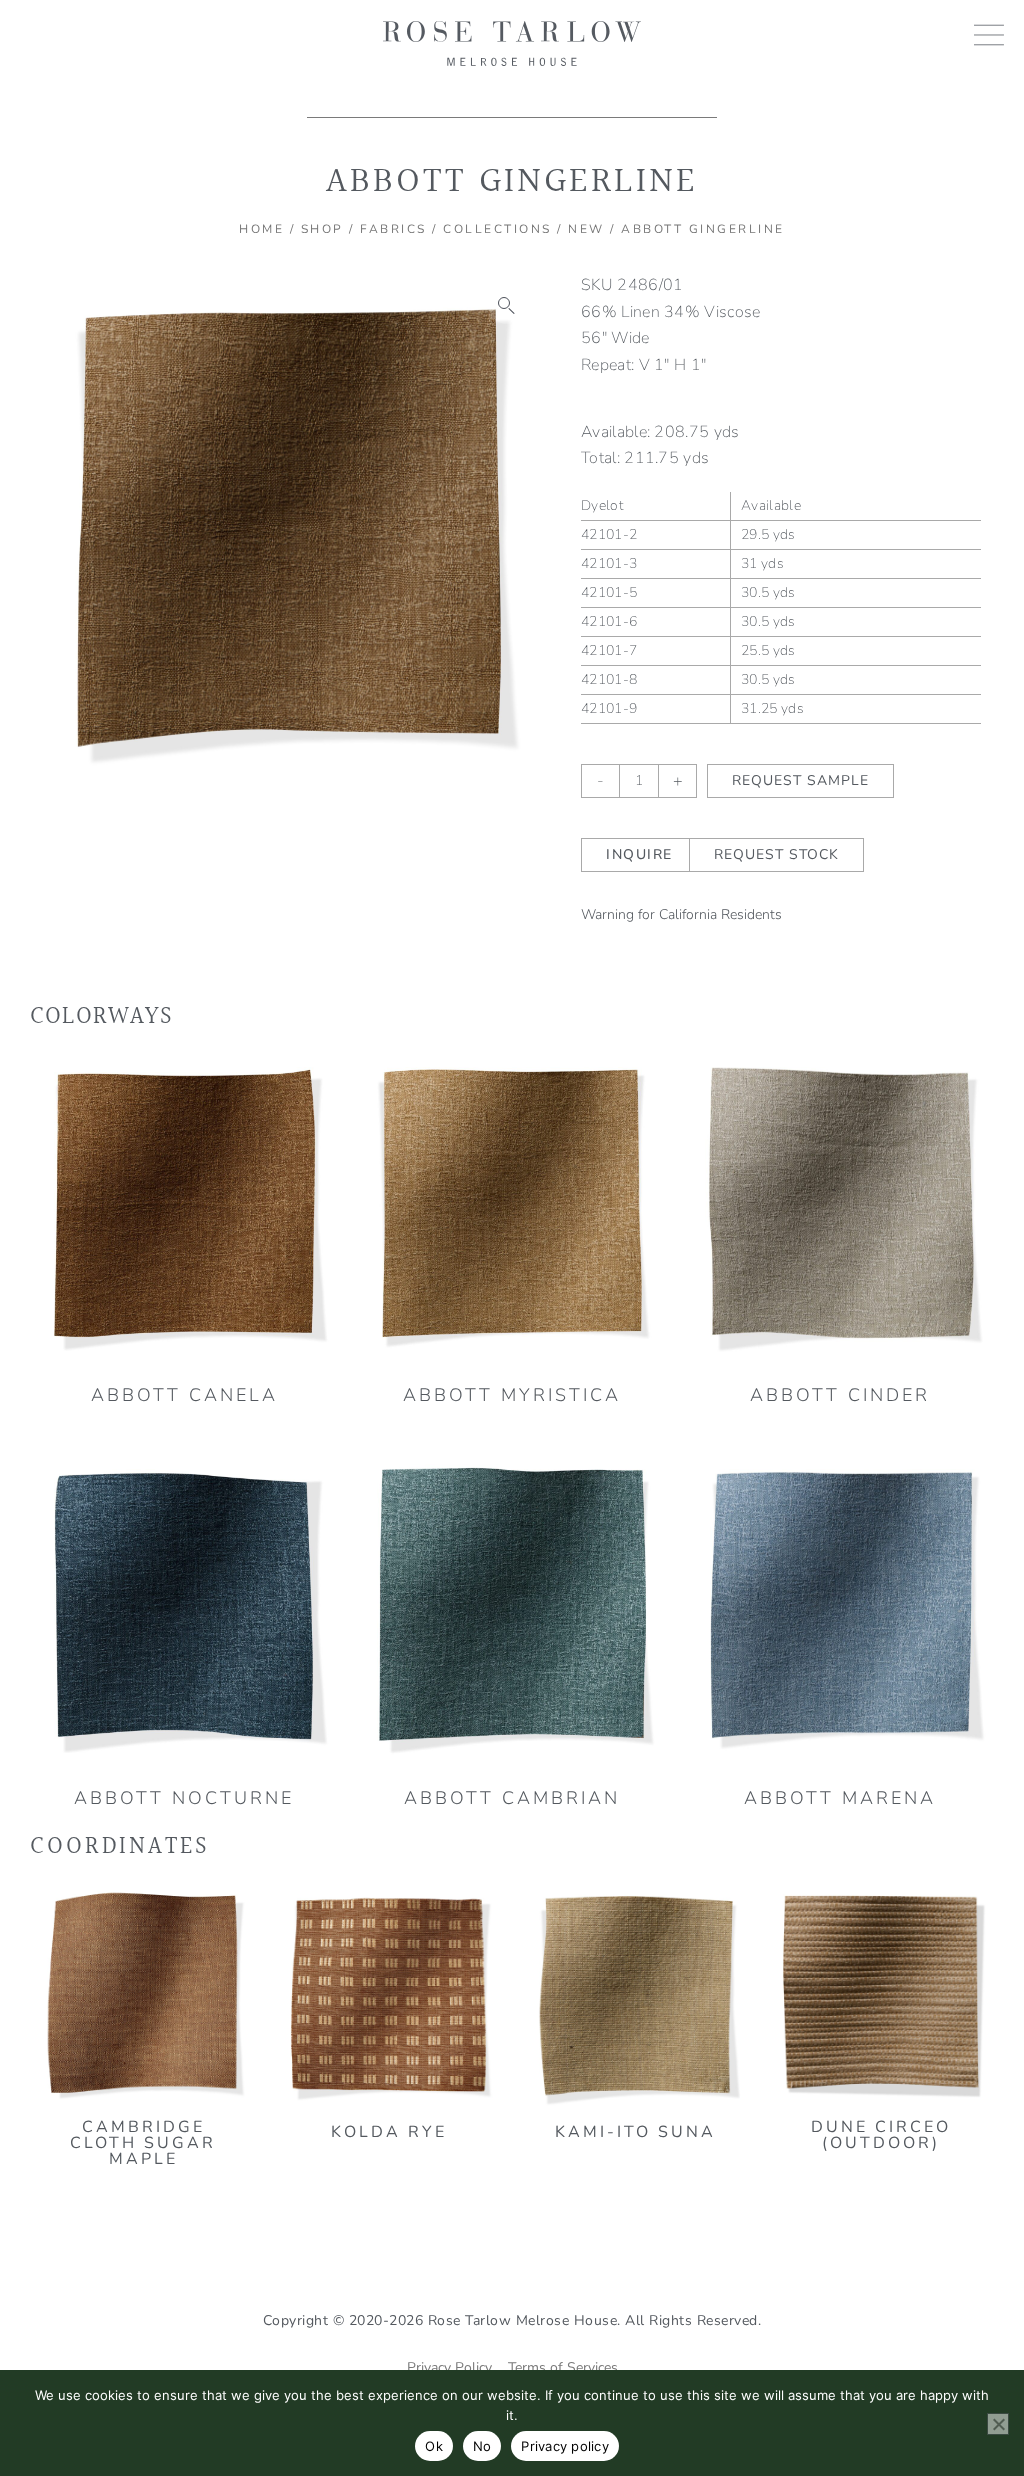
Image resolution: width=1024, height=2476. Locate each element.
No (482, 2446)
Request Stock (776, 854)
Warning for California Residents (681, 914)
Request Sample (800, 780)
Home (261, 229)
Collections (497, 229)
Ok (434, 2446)
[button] (507, 306)
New (586, 229)
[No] (998, 2424)
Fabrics (393, 229)
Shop (322, 229)
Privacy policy (565, 2446)
